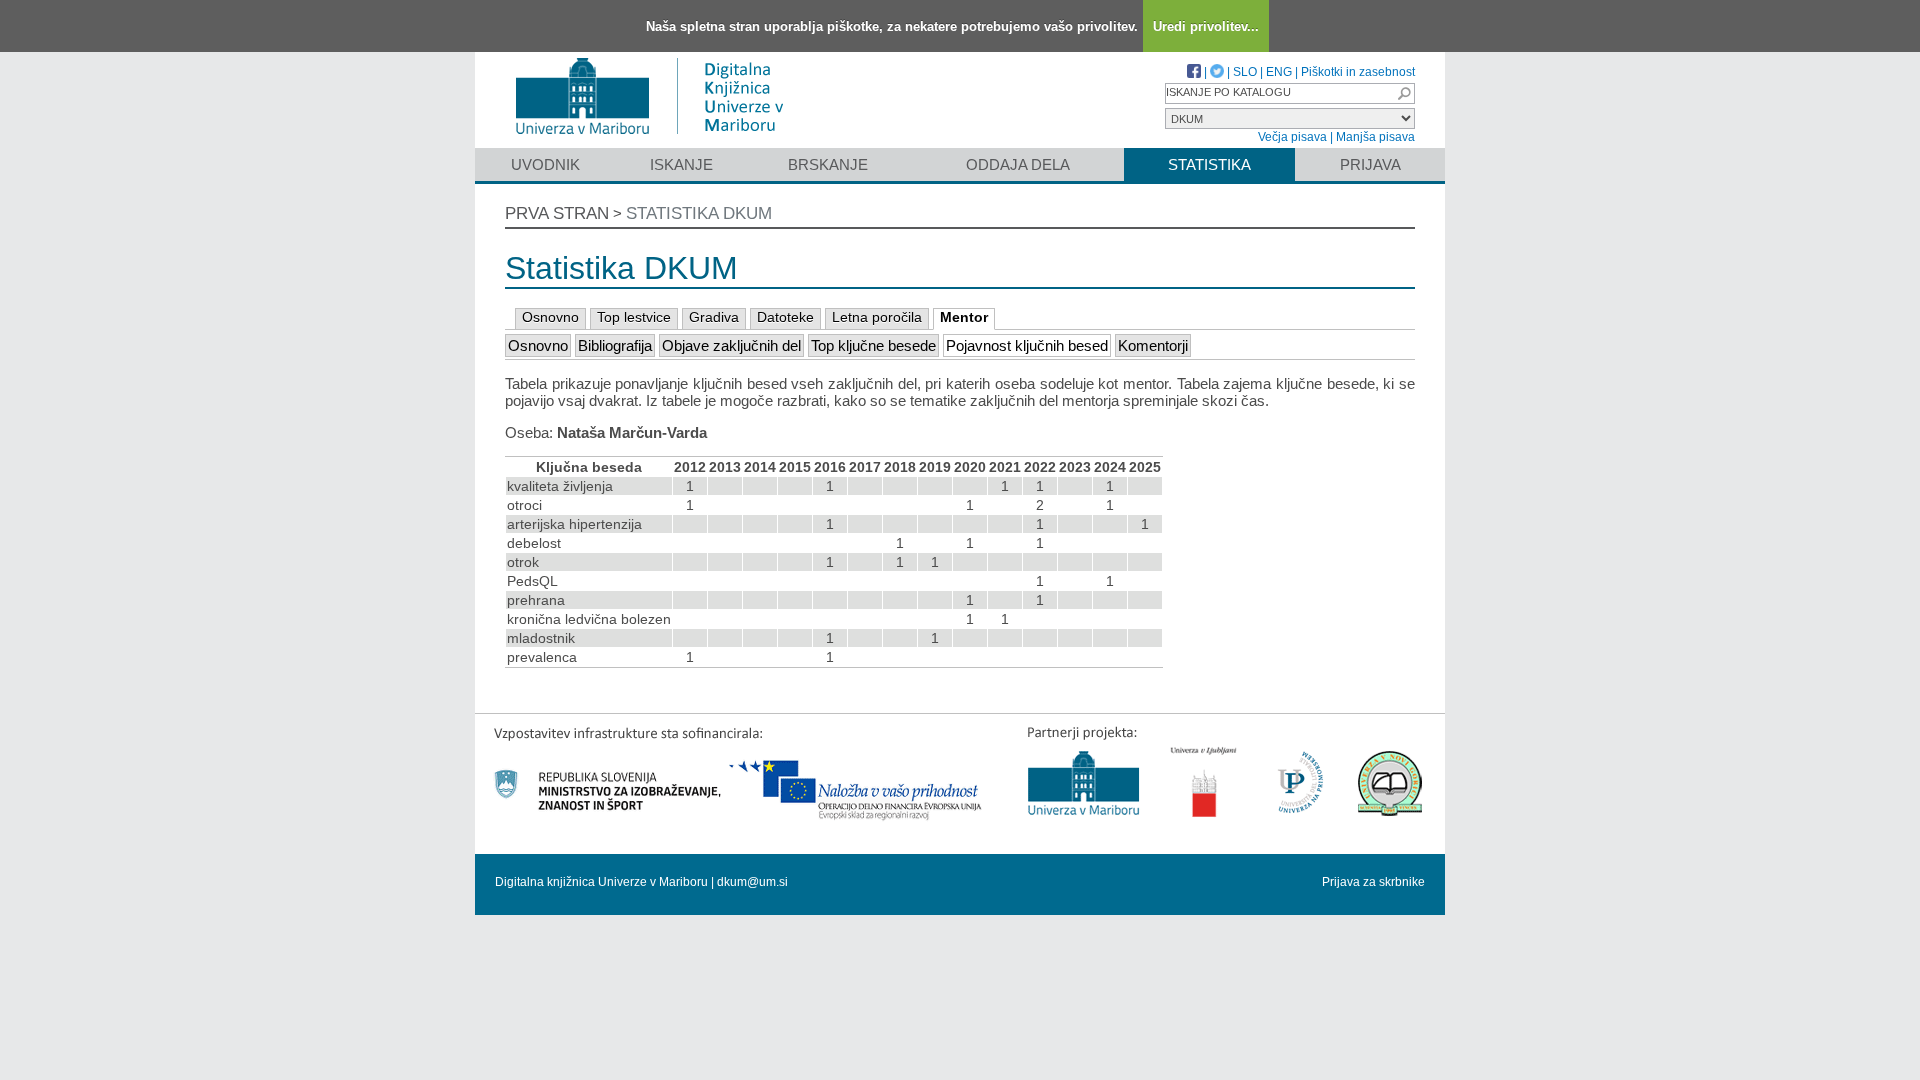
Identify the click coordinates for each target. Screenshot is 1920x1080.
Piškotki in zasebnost (1358, 72)
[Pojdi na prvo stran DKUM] (657, 138)
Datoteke (785, 317)
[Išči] (1404, 93)
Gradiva (714, 317)
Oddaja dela (1018, 164)
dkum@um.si (752, 882)
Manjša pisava (1375, 137)
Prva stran (557, 213)
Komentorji (1153, 345)
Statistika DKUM (699, 213)
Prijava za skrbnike (1373, 882)
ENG (1279, 72)
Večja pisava (1292, 137)
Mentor (964, 317)
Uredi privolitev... (1206, 26)
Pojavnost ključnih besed (1027, 345)
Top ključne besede (873, 345)
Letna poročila (877, 317)
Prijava (1370, 164)
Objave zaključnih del (731, 345)
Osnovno (550, 317)
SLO (1245, 72)
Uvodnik (545, 164)
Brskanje (828, 164)
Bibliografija (615, 345)
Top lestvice (634, 317)
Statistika (1209, 164)
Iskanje (681, 164)
